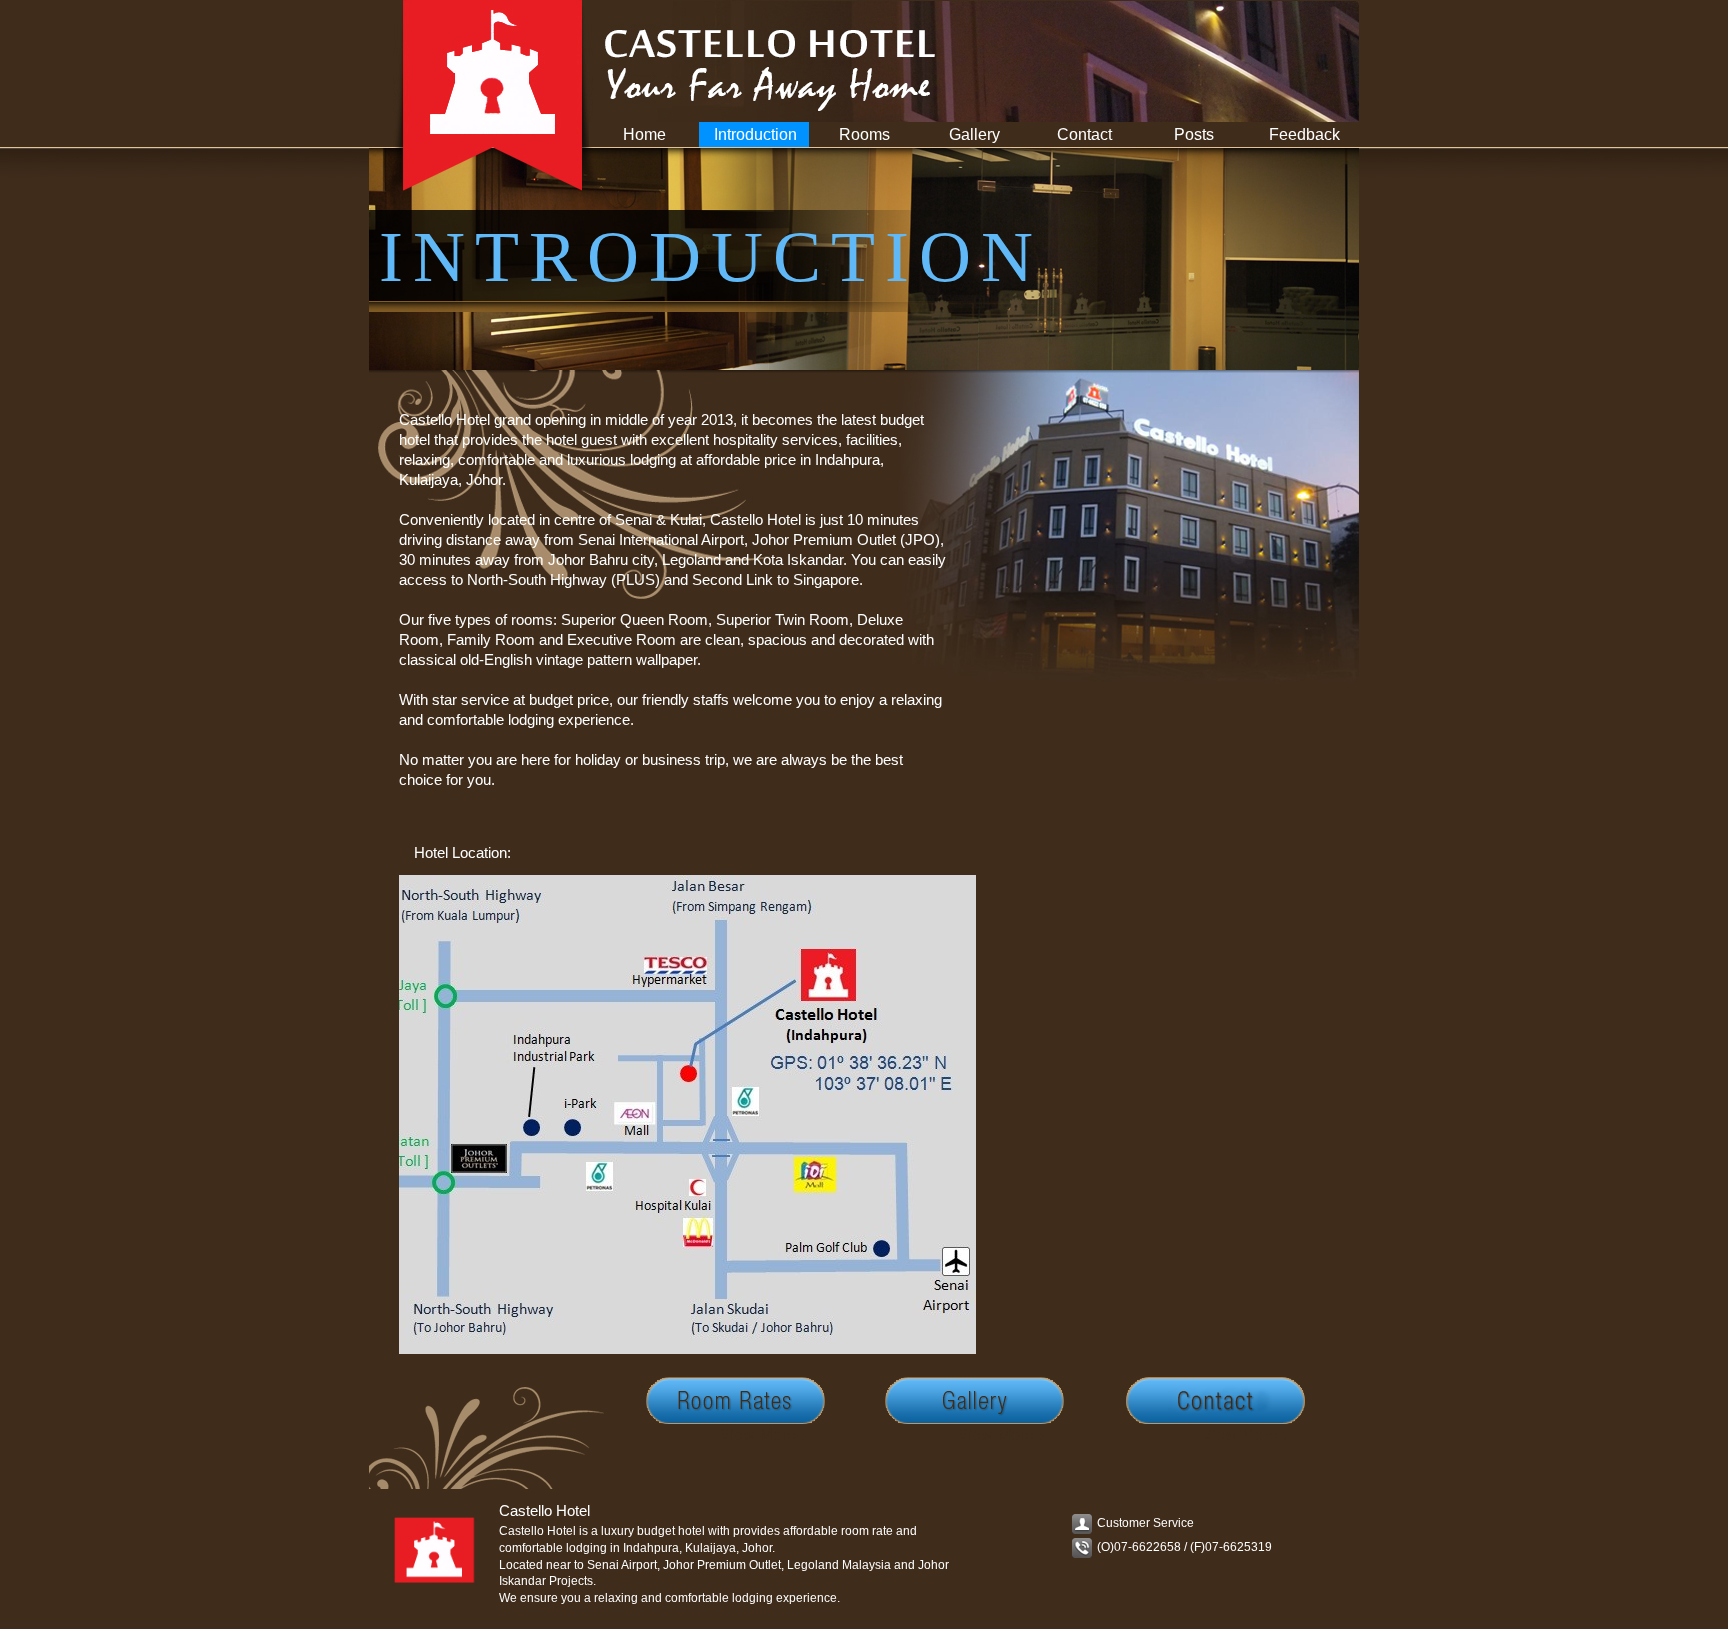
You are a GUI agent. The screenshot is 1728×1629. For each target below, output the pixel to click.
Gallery (974, 134)
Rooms (864, 134)
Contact (1084, 134)
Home (644, 134)
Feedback (1304, 134)
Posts (1194, 134)
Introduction (755, 134)
